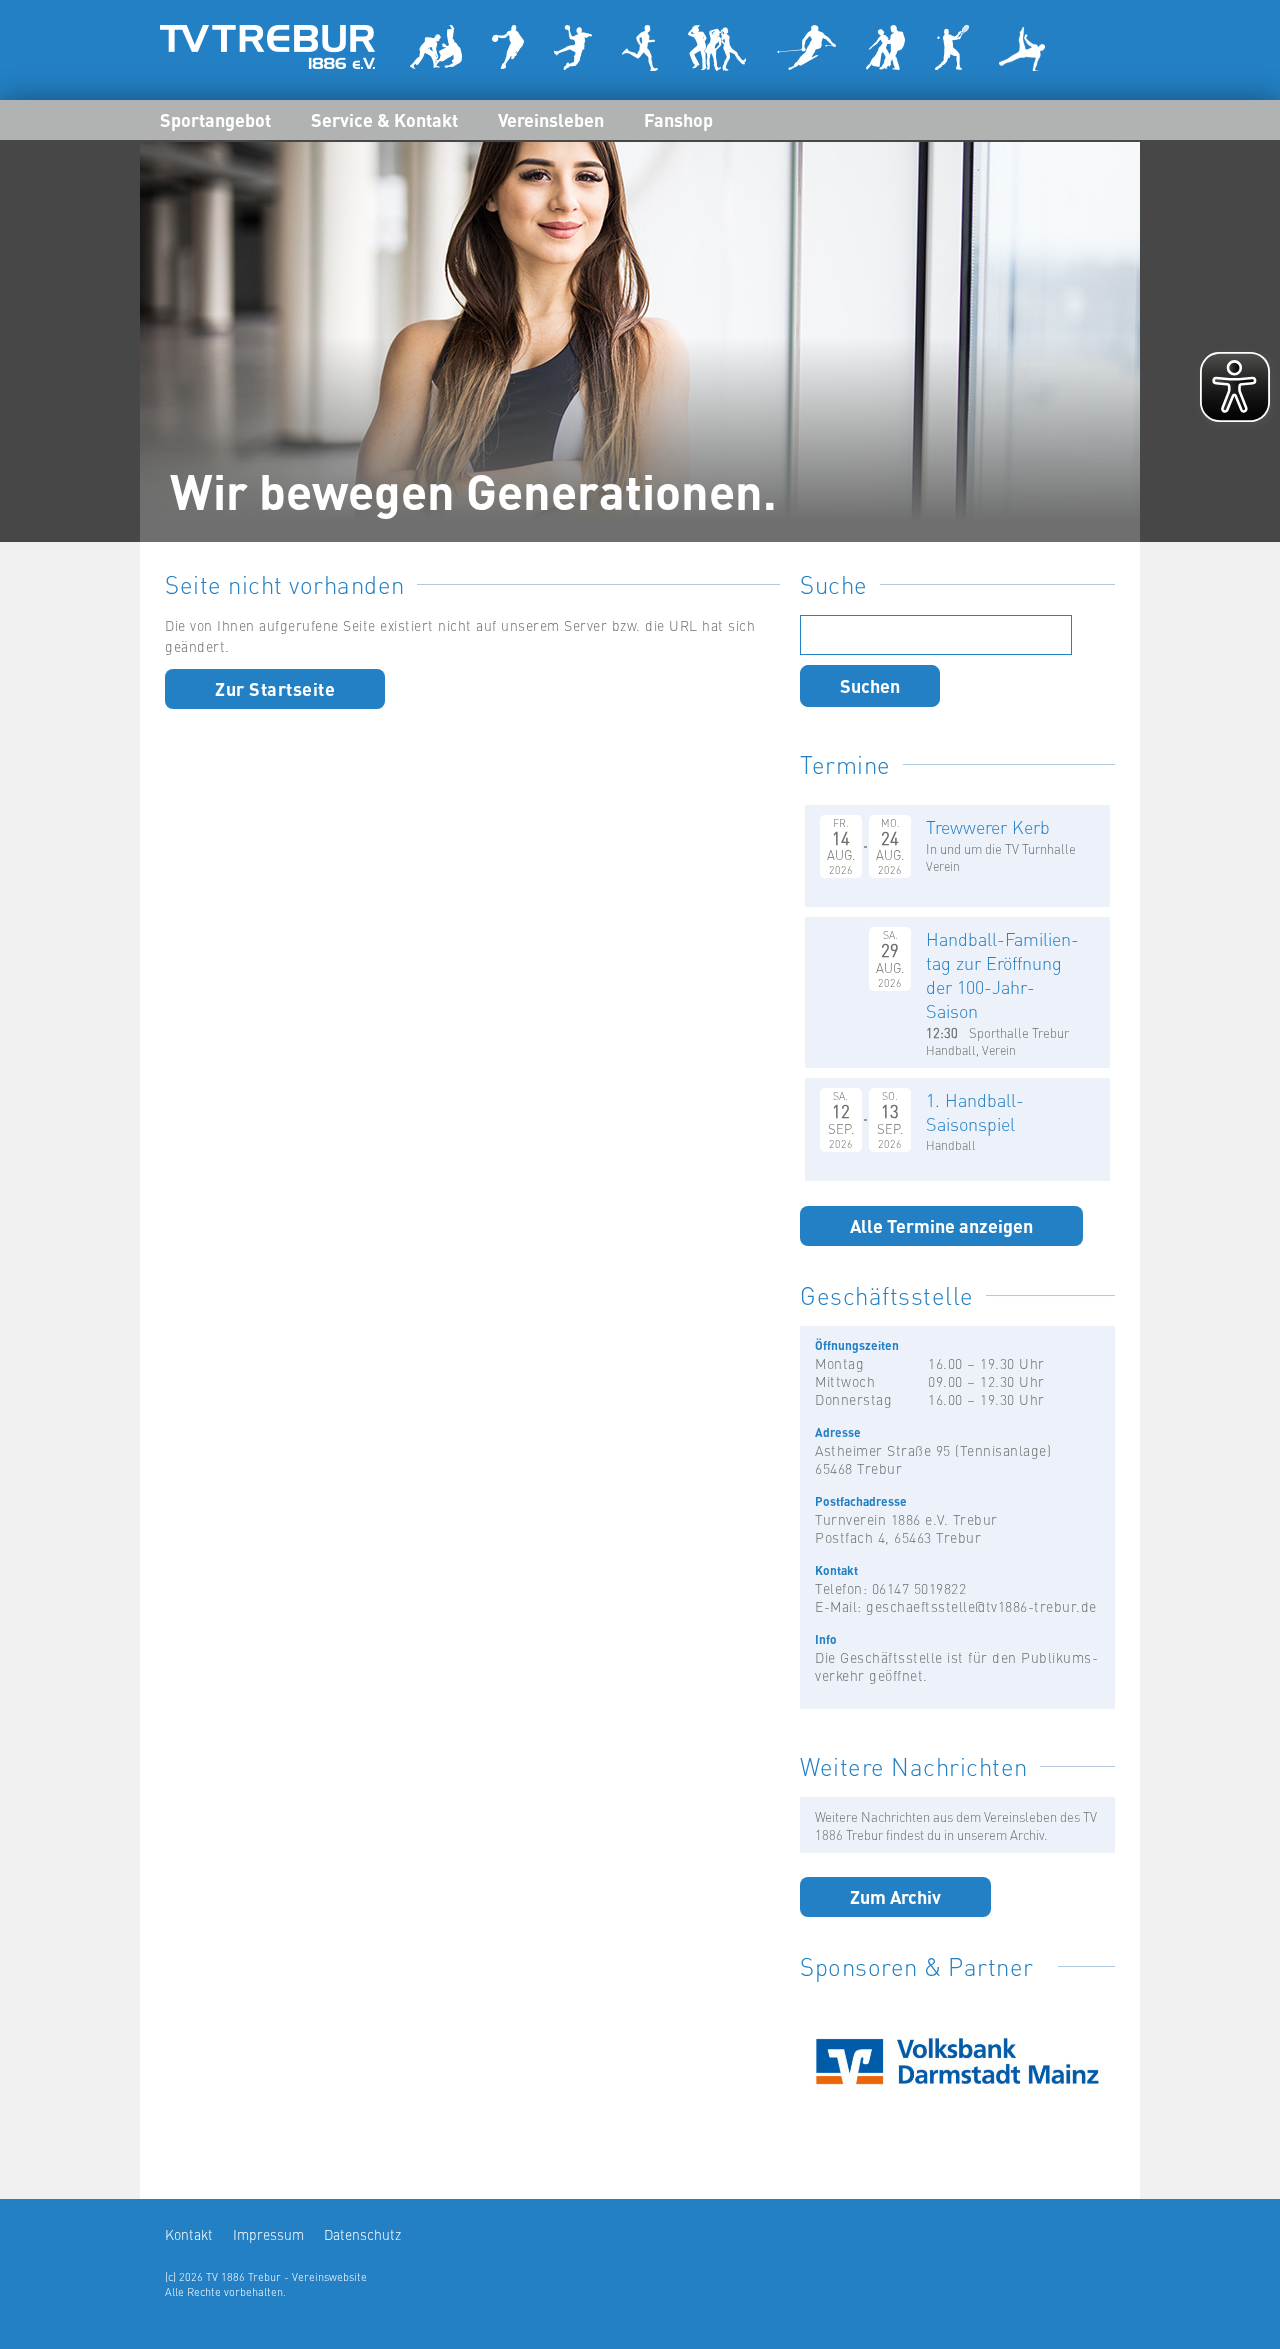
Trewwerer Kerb (988, 826)
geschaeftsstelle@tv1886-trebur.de (981, 1606)
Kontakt (189, 2234)
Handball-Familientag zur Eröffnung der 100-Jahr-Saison (1002, 974)
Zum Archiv (895, 1896)
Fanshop (678, 119)
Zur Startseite (275, 688)
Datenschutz (362, 2234)
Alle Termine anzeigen (941, 1225)
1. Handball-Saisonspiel (975, 1111)
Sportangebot (215, 119)
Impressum (268, 2234)
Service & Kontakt (384, 119)
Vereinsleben (551, 119)
